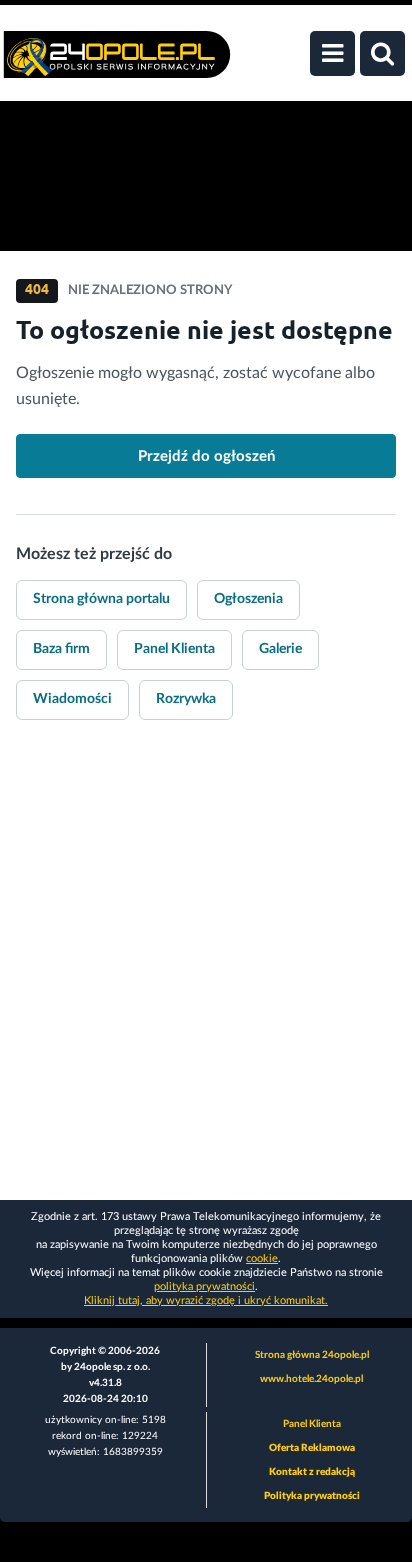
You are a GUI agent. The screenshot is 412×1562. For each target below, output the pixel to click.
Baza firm (61, 649)
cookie (262, 1258)
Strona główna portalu (101, 599)
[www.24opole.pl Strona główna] (117, 65)
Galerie (280, 649)
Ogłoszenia (248, 599)
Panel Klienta (174, 649)
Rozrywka (186, 699)
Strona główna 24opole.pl (312, 1355)
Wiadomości (72, 699)
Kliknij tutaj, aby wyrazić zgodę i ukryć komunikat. (206, 1300)
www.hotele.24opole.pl (311, 1379)
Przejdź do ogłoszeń (206, 456)
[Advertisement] (206, 974)
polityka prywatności (204, 1286)
